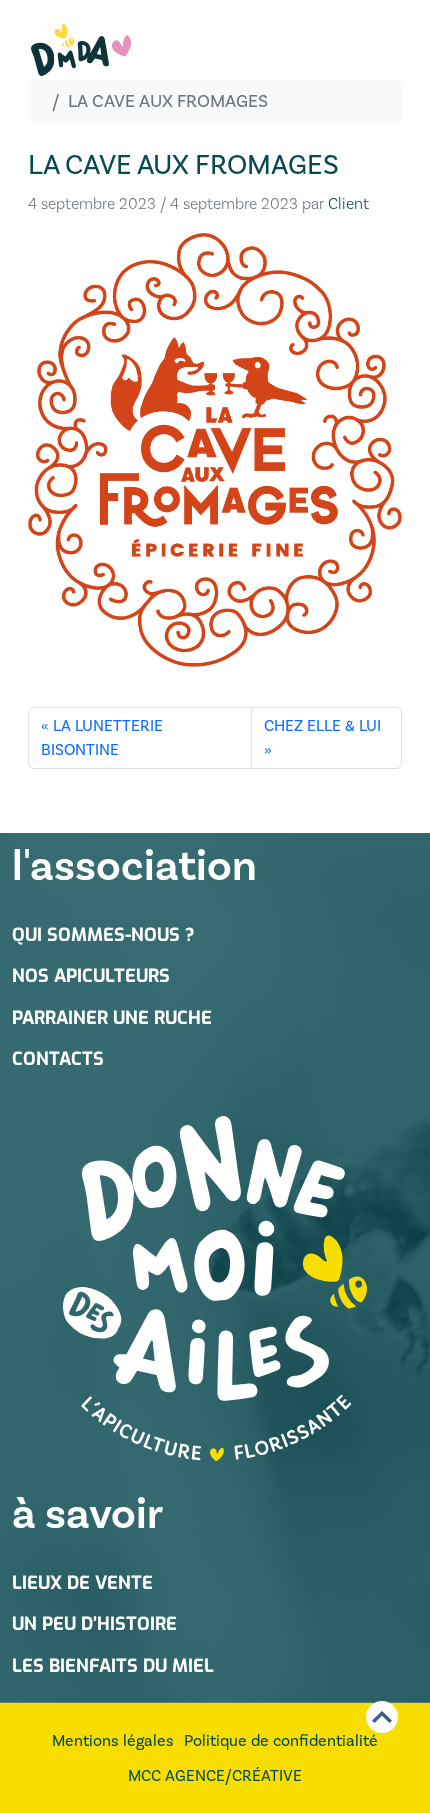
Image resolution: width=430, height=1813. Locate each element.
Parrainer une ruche (112, 1018)
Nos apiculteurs (91, 976)
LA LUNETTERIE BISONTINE (102, 737)
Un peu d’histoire (94, 1624)
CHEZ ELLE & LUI (322, 725)
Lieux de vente (82, 1583)
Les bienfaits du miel (113, 1666)
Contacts (58, 1059)
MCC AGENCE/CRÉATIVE (215, 1775)
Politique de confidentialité (281, 1740)
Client (348, 203)
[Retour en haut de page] (382, 1717)
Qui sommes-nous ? (103, 935)
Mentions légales (113, 1740)
